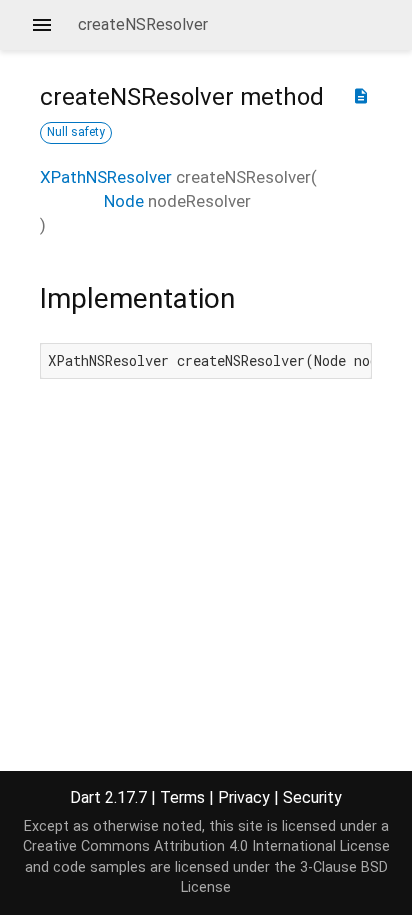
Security (312, 797)
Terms (182, 797)
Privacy (244, 797)
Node (124, 201)
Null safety (76, 132)
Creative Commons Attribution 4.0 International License (206, 846)
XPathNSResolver (106, 177)
